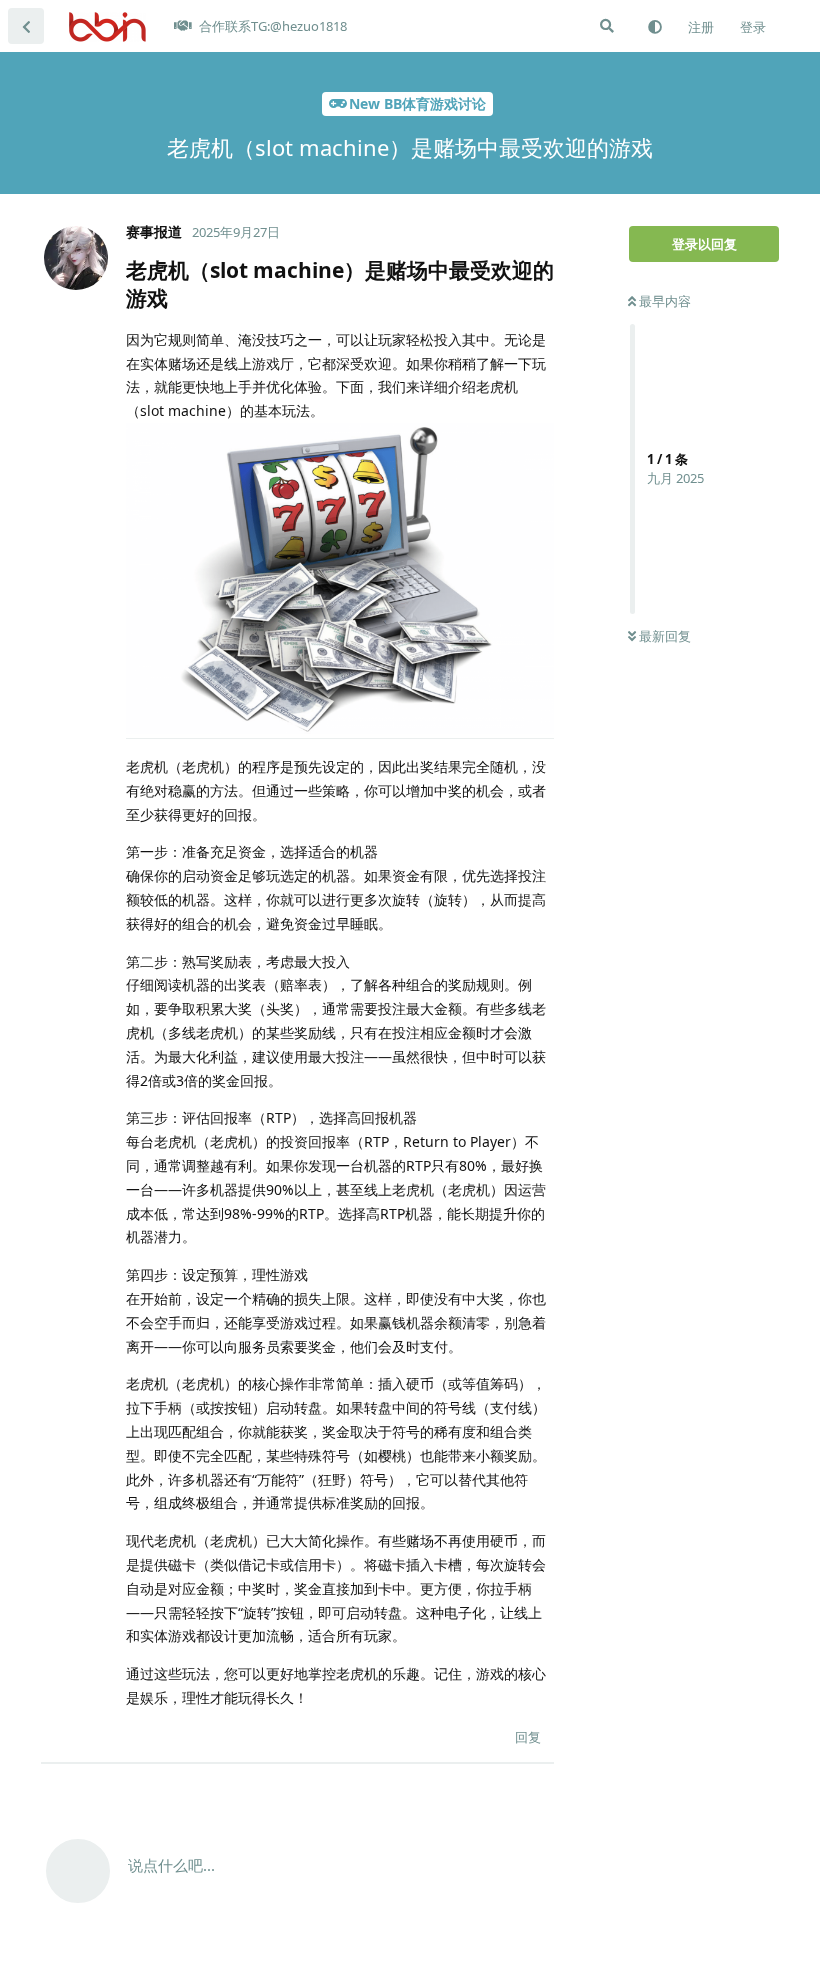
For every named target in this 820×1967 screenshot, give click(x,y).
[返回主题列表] (26, 26)
